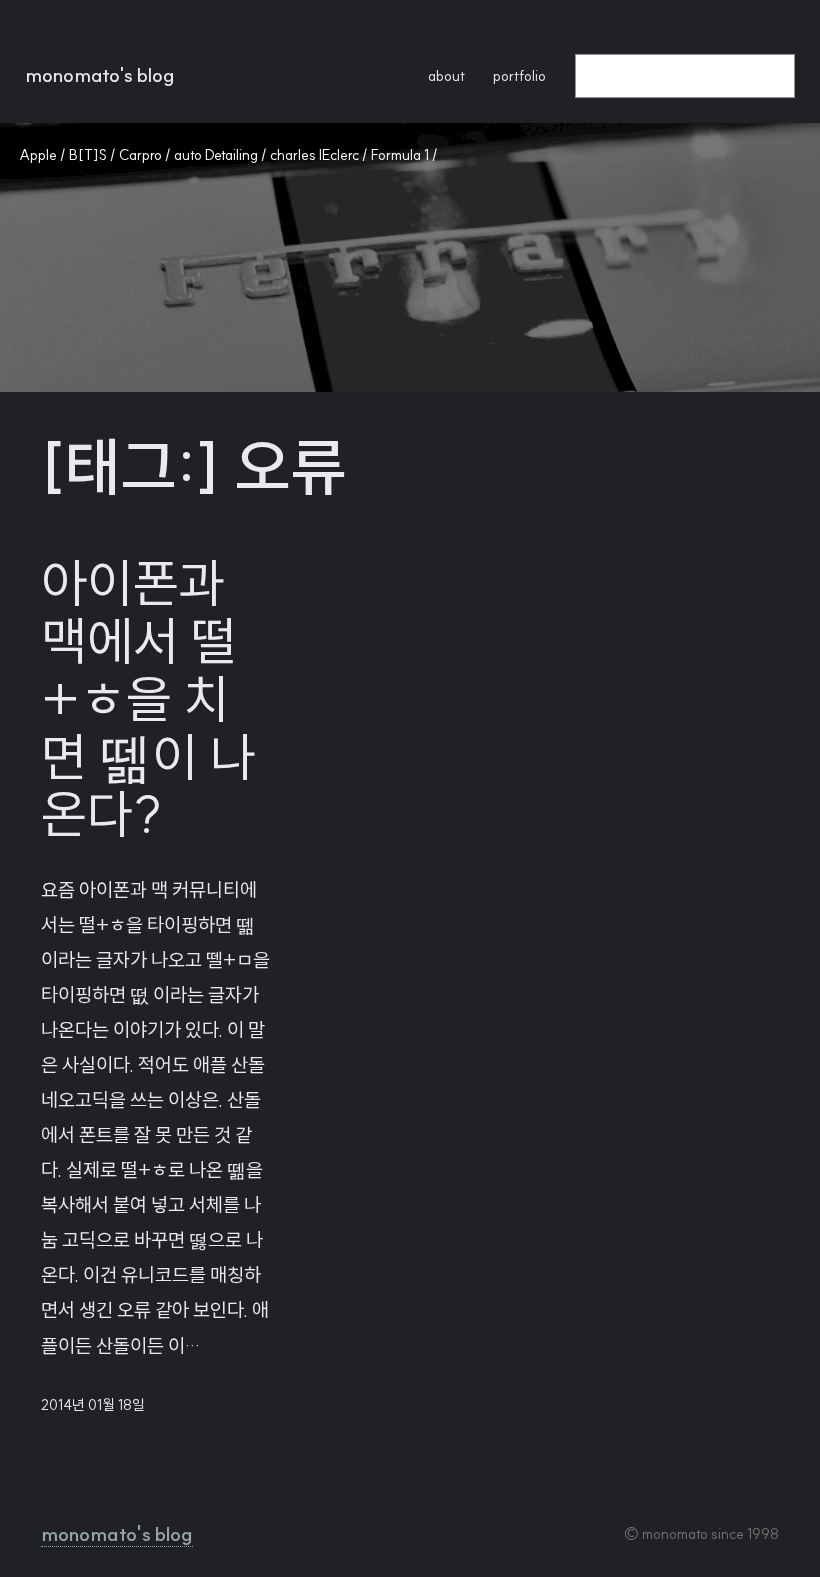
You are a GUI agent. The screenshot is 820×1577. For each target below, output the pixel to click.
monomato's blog (99, 75)
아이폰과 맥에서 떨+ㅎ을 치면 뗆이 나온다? (148, 699)
